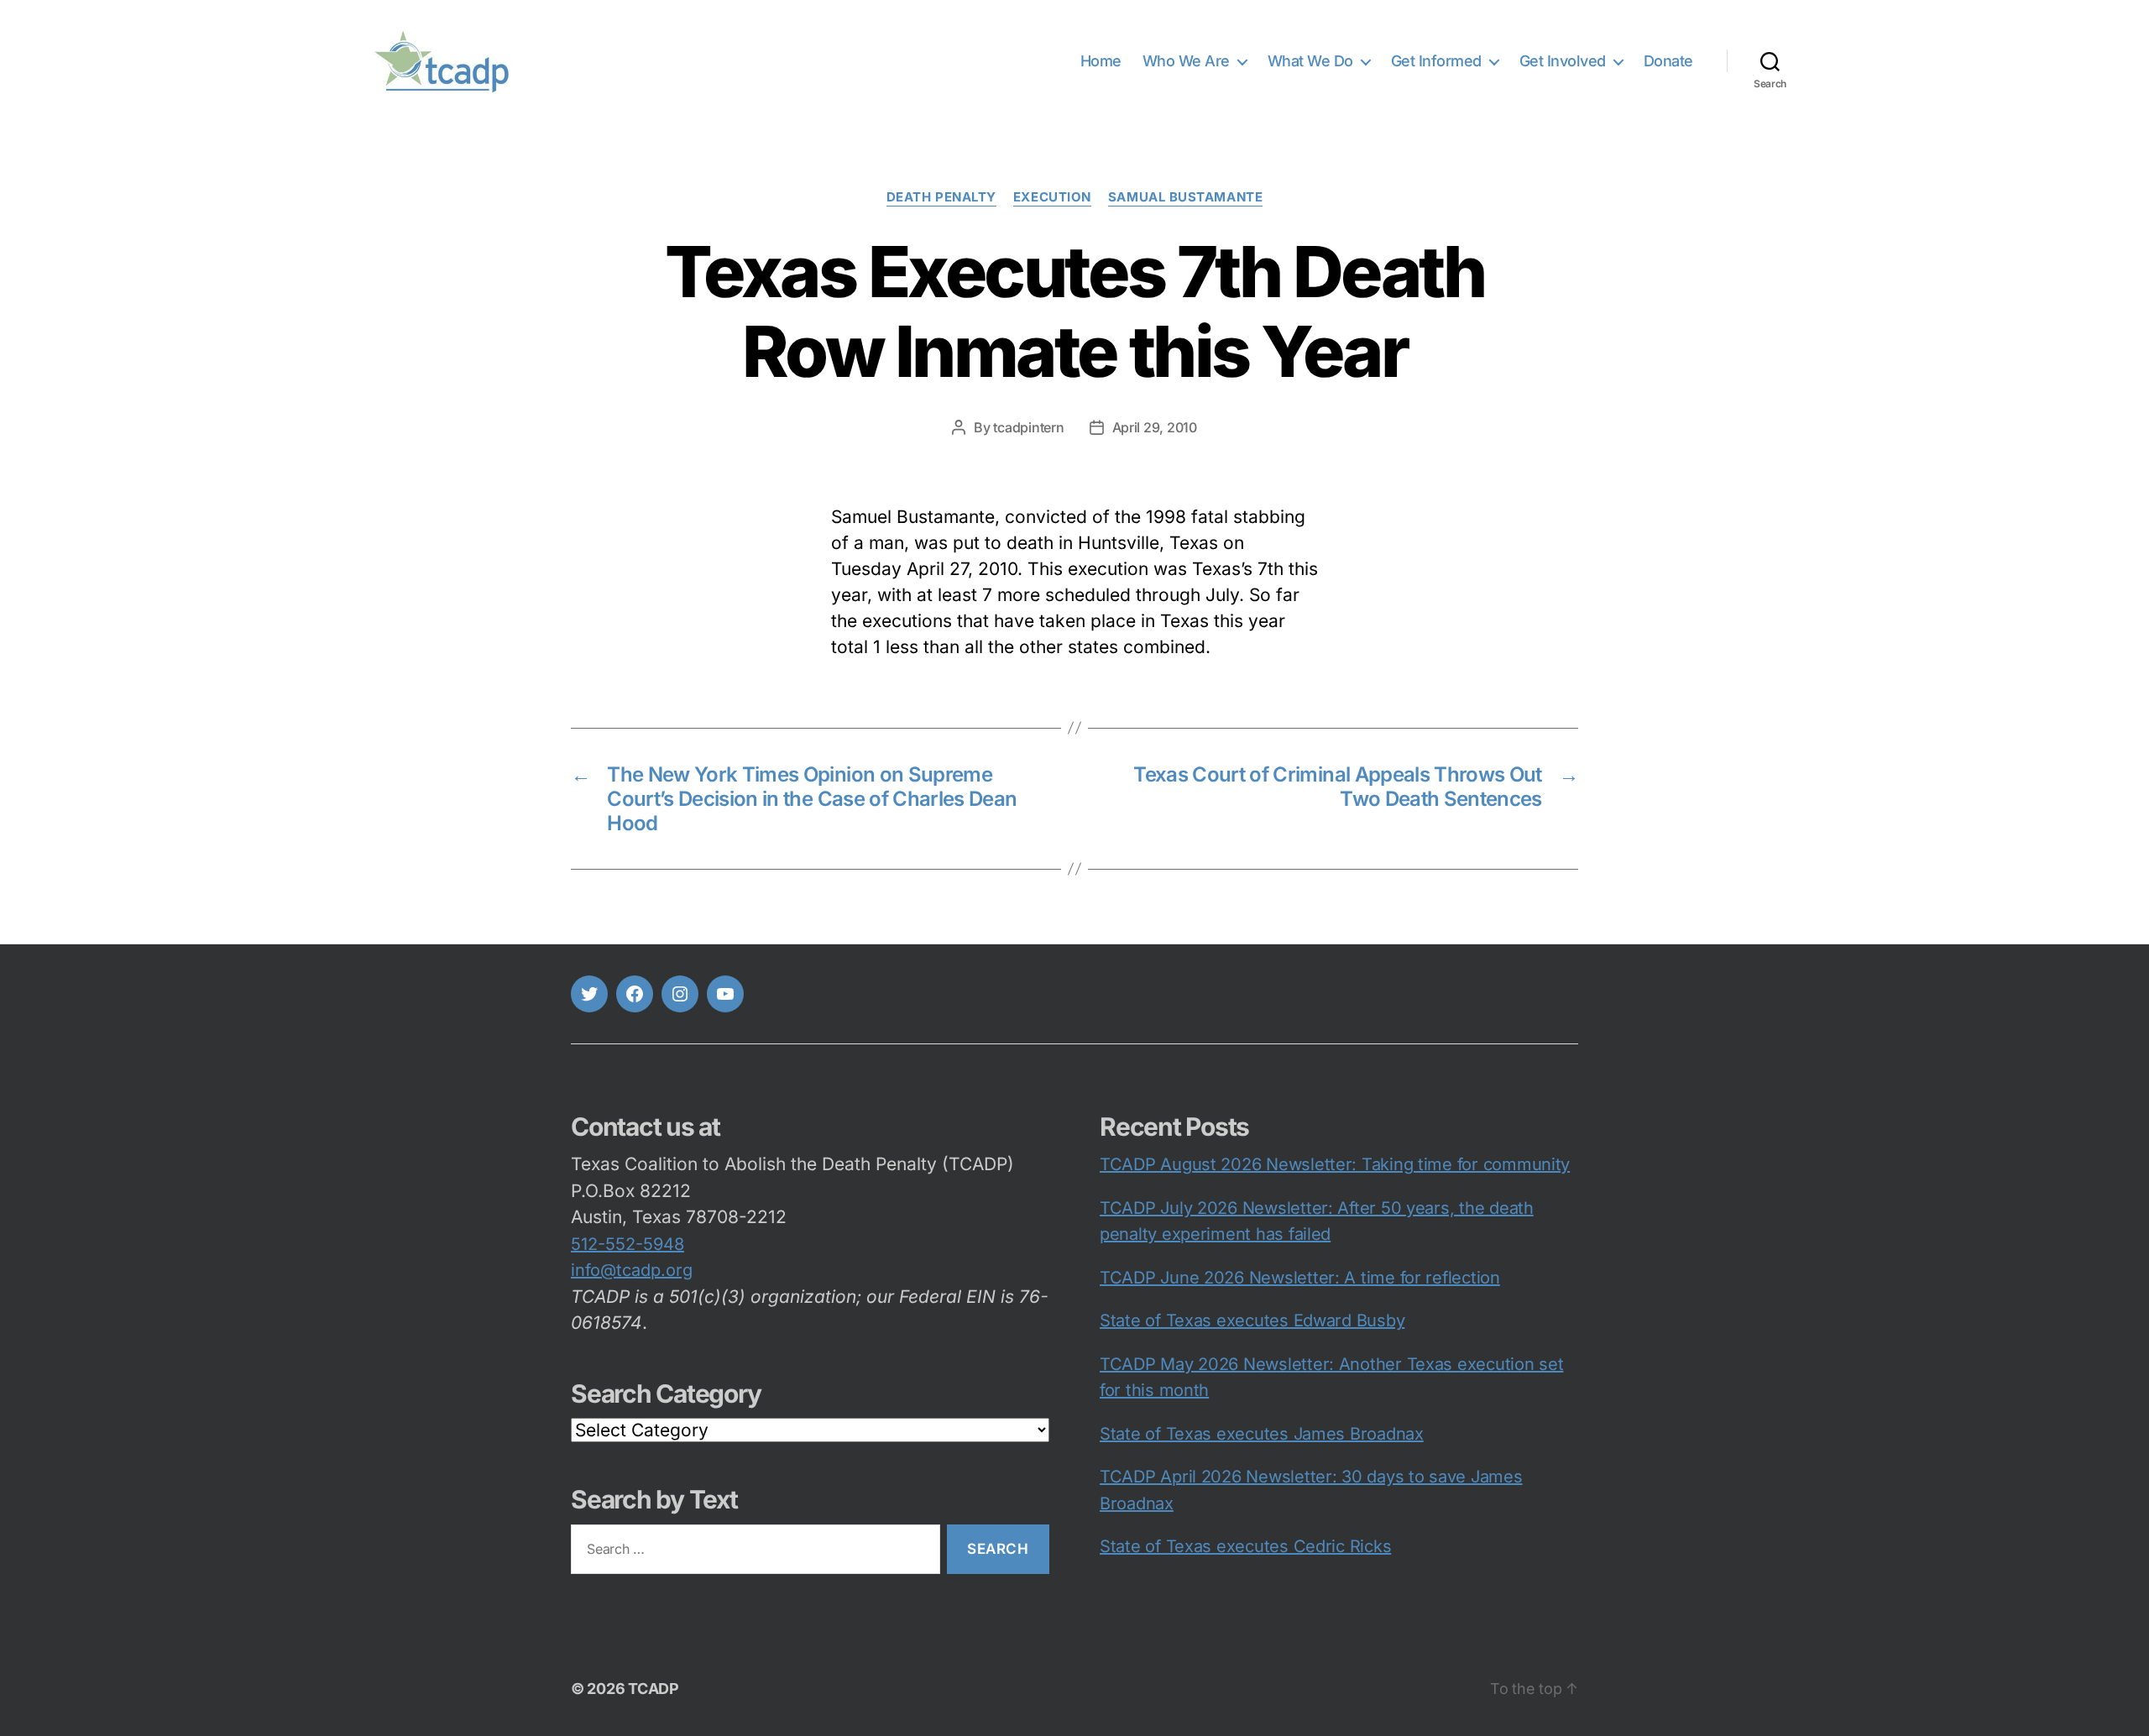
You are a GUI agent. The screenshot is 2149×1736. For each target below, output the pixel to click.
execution (1052, 197)
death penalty (941, 197)
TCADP (654, 1689)
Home (1101, 61)
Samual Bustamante (1185, 197)
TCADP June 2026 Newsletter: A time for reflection (1300, 1278)
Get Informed (1436, 61)
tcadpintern (1028, 427)
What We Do (1310, 61)
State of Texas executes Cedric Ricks (1245, 1546)
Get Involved (1563, 61)
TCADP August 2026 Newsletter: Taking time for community (1335, 1164)
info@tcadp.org (632, 1270)
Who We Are (1186, 61)
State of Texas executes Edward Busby (1252, 1320)
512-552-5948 (627, 1244)
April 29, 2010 (1155, 427)
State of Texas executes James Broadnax (1262, 1434)
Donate (1668, 61)
